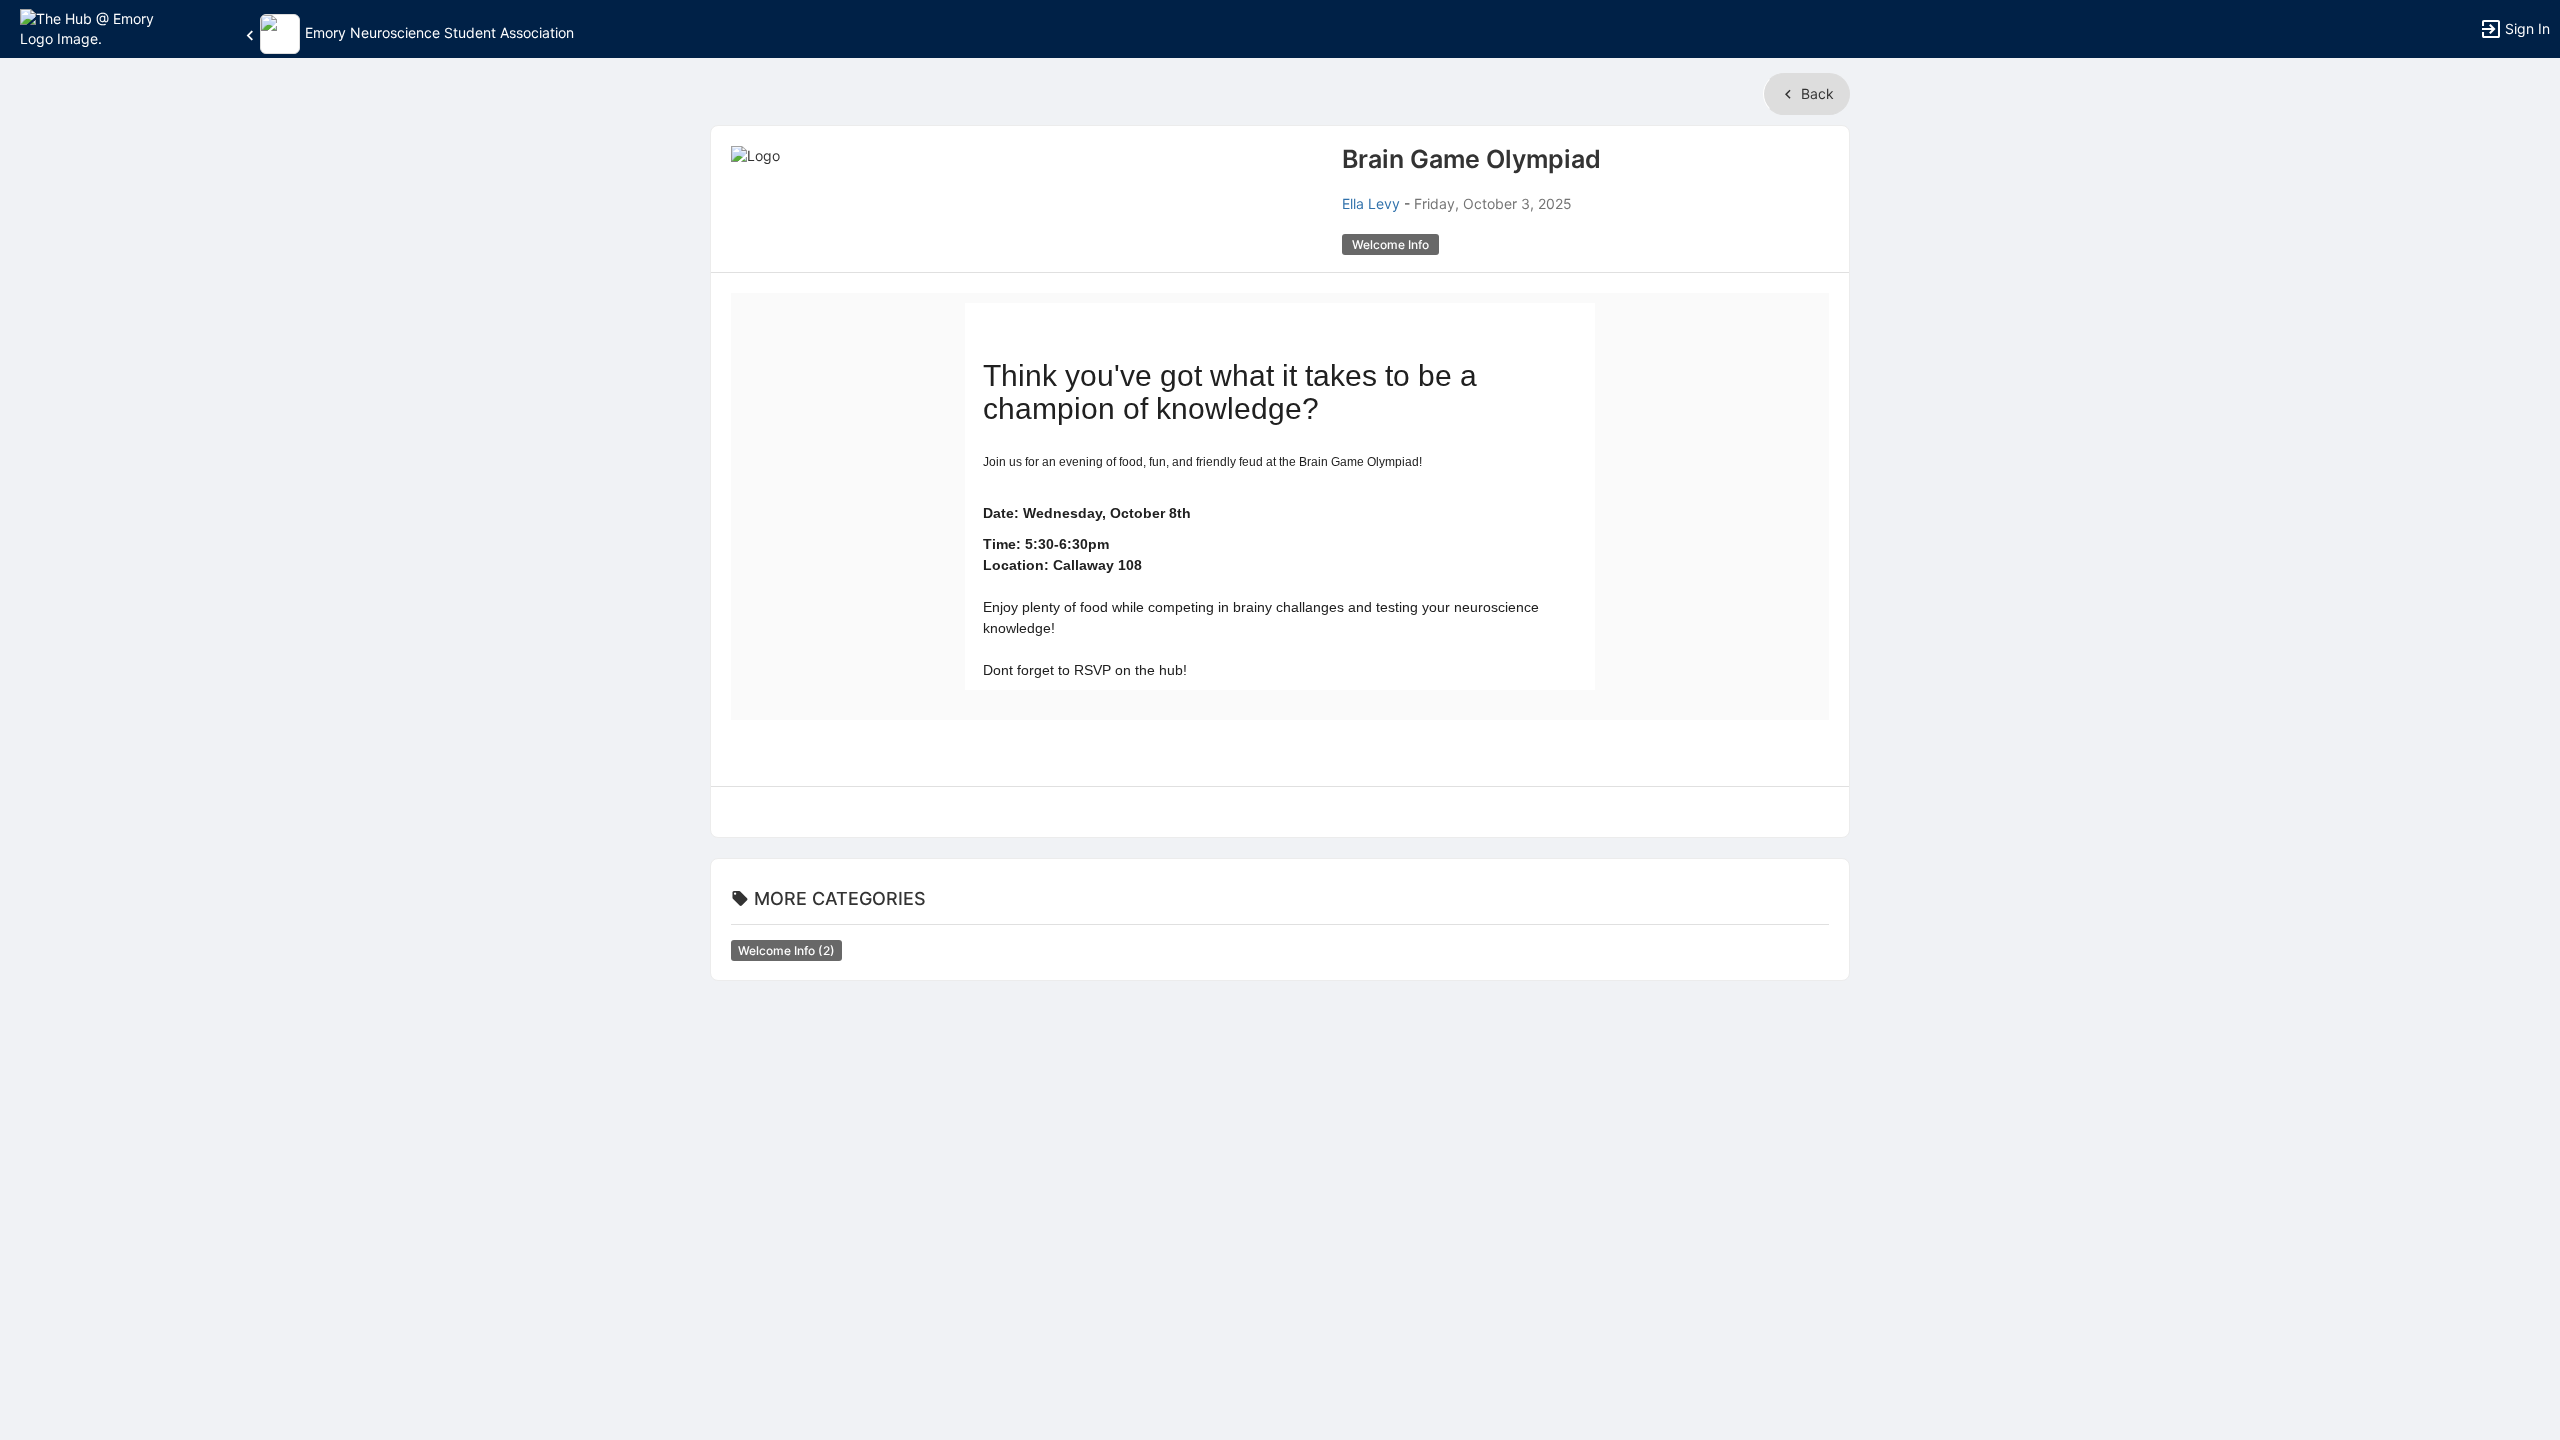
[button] (102, 27)
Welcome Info (786, 950)
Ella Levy (1371, 203)
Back (1815, 93)
